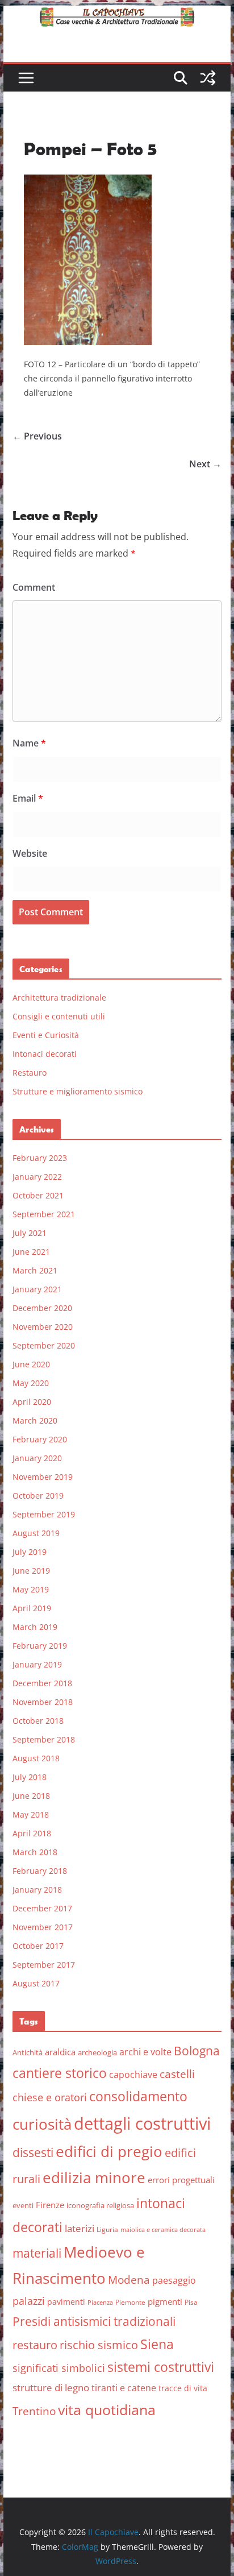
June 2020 (31, 1364)
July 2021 (30, 1233)
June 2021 (31, 1252)
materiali (37, 2253)
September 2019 (44, 1514)
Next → (205, 464)
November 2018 (43, 1702)
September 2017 (44, 1965)
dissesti (33, 2152)
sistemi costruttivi (161, 2367)
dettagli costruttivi (142, 2123)
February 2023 (40, 1158)
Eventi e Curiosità (46, 1035)
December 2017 (42, 1908)
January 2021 (37, 1289)
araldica (60, 2052)
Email (28, 798)
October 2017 (38, 1946)
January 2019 (37, 1664)
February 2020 (40, 1439)
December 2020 (42, 1308)
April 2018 (32, 1833)
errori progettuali (181, 2180)
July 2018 (30, 1777)
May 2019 (31, 1589)
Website (30, 853)
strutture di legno (51, 2388)
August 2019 (36, 1533)
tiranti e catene (124, 2388)
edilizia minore (94, 2178)
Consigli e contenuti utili (59, 1016)
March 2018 (35, 1852)
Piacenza (100, 2303)
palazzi (29, 2301)
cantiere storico (60, 2073)
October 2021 (38, 1195)
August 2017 (36, 1983)
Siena (157, 2344)
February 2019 (40, 1646)
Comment (34, 587)
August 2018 (36, 1758)
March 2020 (35, 1420)
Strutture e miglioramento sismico (78, 1091)
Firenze (50, 2205)
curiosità (42, 2124)
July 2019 (30, 1552)
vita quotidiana (107, 2409)
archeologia (97, 2052)
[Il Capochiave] (117, 14)
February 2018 (40, 1871)
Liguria (107, 2229)
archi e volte (145, 2052)
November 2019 (43, 1477)
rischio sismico (99, 2345)
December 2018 (42, 1683)
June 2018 (31, 1796)
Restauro (30, 1073)
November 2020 (43, 1327)
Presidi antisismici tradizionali (94, 2321)
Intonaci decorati (45, 1054)
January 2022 (37, 1177)
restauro (35, 2345)
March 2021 (35, 1270)
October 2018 (38, 1721)
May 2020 (31, 1383)
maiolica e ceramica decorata (163, 2230)
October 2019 (38, 1496)
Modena (129, 2280)
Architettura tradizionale (59, 997)
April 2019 (32, 1608)
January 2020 (37, 1458)
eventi (23, 2205)
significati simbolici (59, 2368)
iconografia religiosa (100, 2205)
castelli (177, 2074)
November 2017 (43, 1927)
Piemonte (130, 2302)
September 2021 (44, 1214)
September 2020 (44, 1345)
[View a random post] (208, 78)
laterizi (80, 2228)
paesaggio (174, 2280)
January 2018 (37, 1890)
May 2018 (31, 1814)
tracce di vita (183, 2388)
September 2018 (44, 1739)
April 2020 (32, 1402)
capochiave (133, 2075)
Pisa (191, 2302)
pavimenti (66, 2302)
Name (29, 743)
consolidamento (138, 2096)
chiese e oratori (50, 2097)
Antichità (28, 2052)
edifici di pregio (109, 2151)
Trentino (34, 2411)
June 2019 (31, 1571)
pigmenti (165, 2301)
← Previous (37, 436)
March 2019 (35, 1627)
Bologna (197, 2051)
